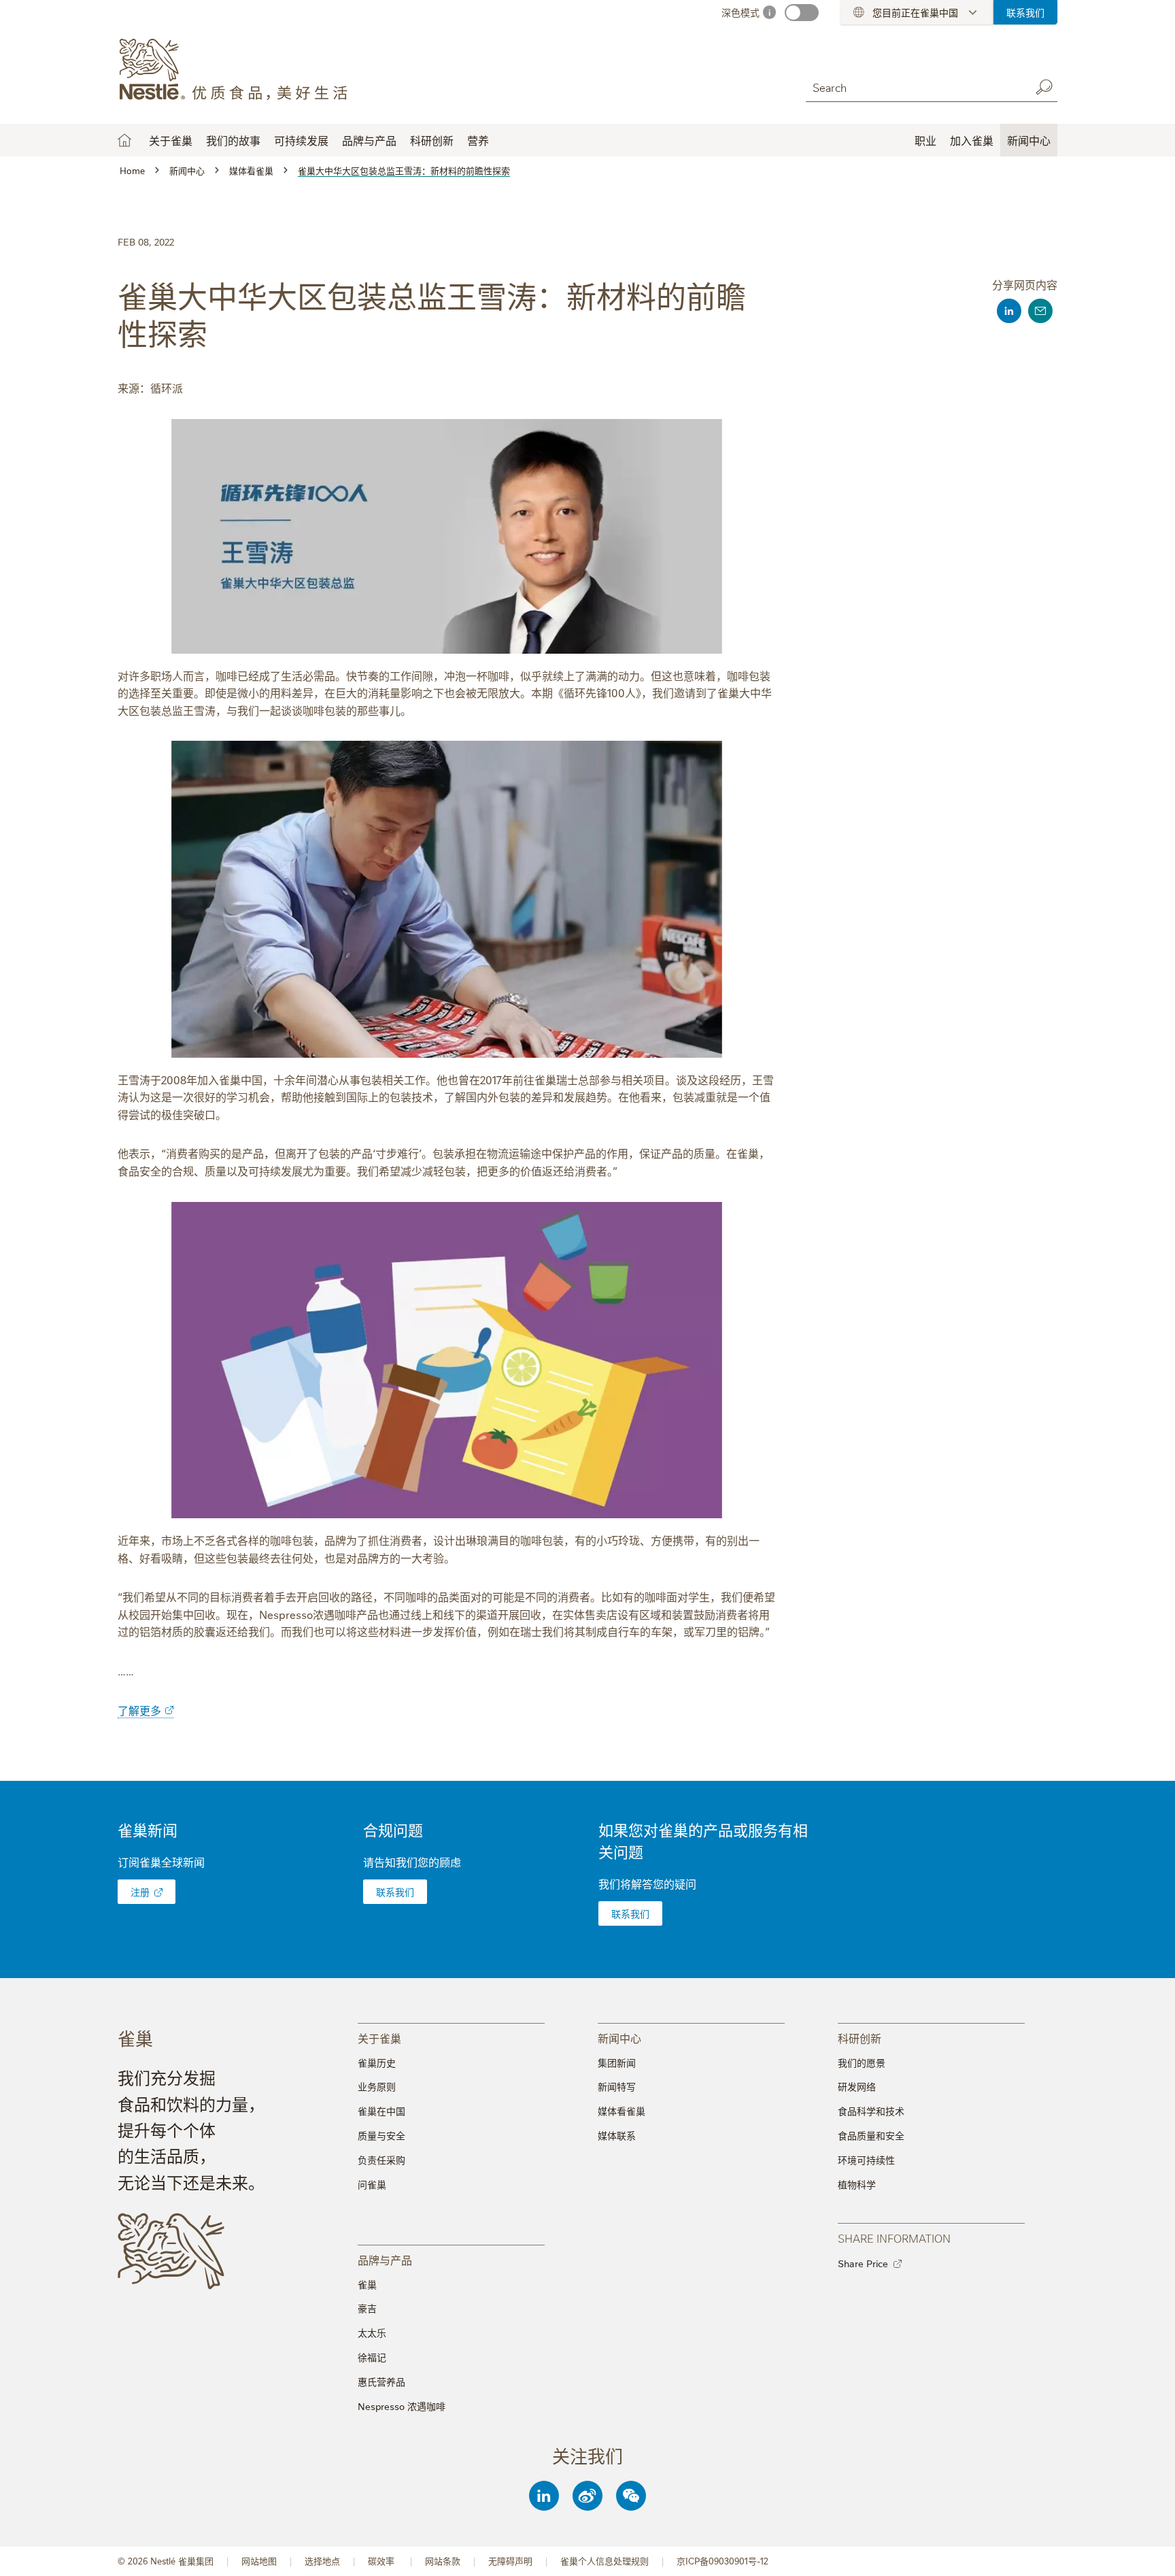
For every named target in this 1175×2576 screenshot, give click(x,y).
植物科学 (857, 2184)
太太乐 (372, 2332)
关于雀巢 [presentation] (379, 2038)
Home (124, 140)
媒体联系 (617, 2135)
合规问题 (393, 1829)
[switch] (802, 13)
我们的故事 (233, 140)
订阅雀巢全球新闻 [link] (161, 1862)
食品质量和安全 (871, 2135)
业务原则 (377, 2086)
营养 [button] (478, 140)
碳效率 (382, 2561)
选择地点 (322, 2561)
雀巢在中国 (381, 2111)
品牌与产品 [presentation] (385, 2259)
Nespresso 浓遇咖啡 (402, 2406)
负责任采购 (381, 2160)
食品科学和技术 (871, 2111)
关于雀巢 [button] (171, 140)
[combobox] (915, 87)
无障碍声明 (510, 2561)
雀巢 (367, 2284)
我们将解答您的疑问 (647, 1884)
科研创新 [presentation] (859, 2038)
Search (1044, 87)
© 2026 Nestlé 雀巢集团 (166, 2561)
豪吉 (367, 2308)
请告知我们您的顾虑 (412, 1862)
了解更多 (139, 1710)
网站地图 (259, 2561)
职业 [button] (925, 140)
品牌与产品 (369, 140)
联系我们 (1025, 12)
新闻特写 (617, 2086)
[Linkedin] (544, 2496)
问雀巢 (372, 2184)
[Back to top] (1148, 2552)
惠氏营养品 (381, 2381)
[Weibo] (587, 2496)
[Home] (241, 70)
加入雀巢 (972, 140)
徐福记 (372, 2357)
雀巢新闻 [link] (148, 1829)
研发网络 (857, 2086)
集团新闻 (617, 2062)
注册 (140, 1892)
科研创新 (432, 140)
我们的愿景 (862, 2062)
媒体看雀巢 (621, 2111)
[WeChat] (631, 2496)
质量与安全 (381, 2135)
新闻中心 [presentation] (619, 2038)
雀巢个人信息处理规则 (604, 2561)
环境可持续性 (866, 2160)
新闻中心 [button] (1029, 140)
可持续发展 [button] (301, 140)
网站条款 (443, 2561)
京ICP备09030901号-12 (722, 2561)
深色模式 (740, 12)
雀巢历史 (377, 2062)
